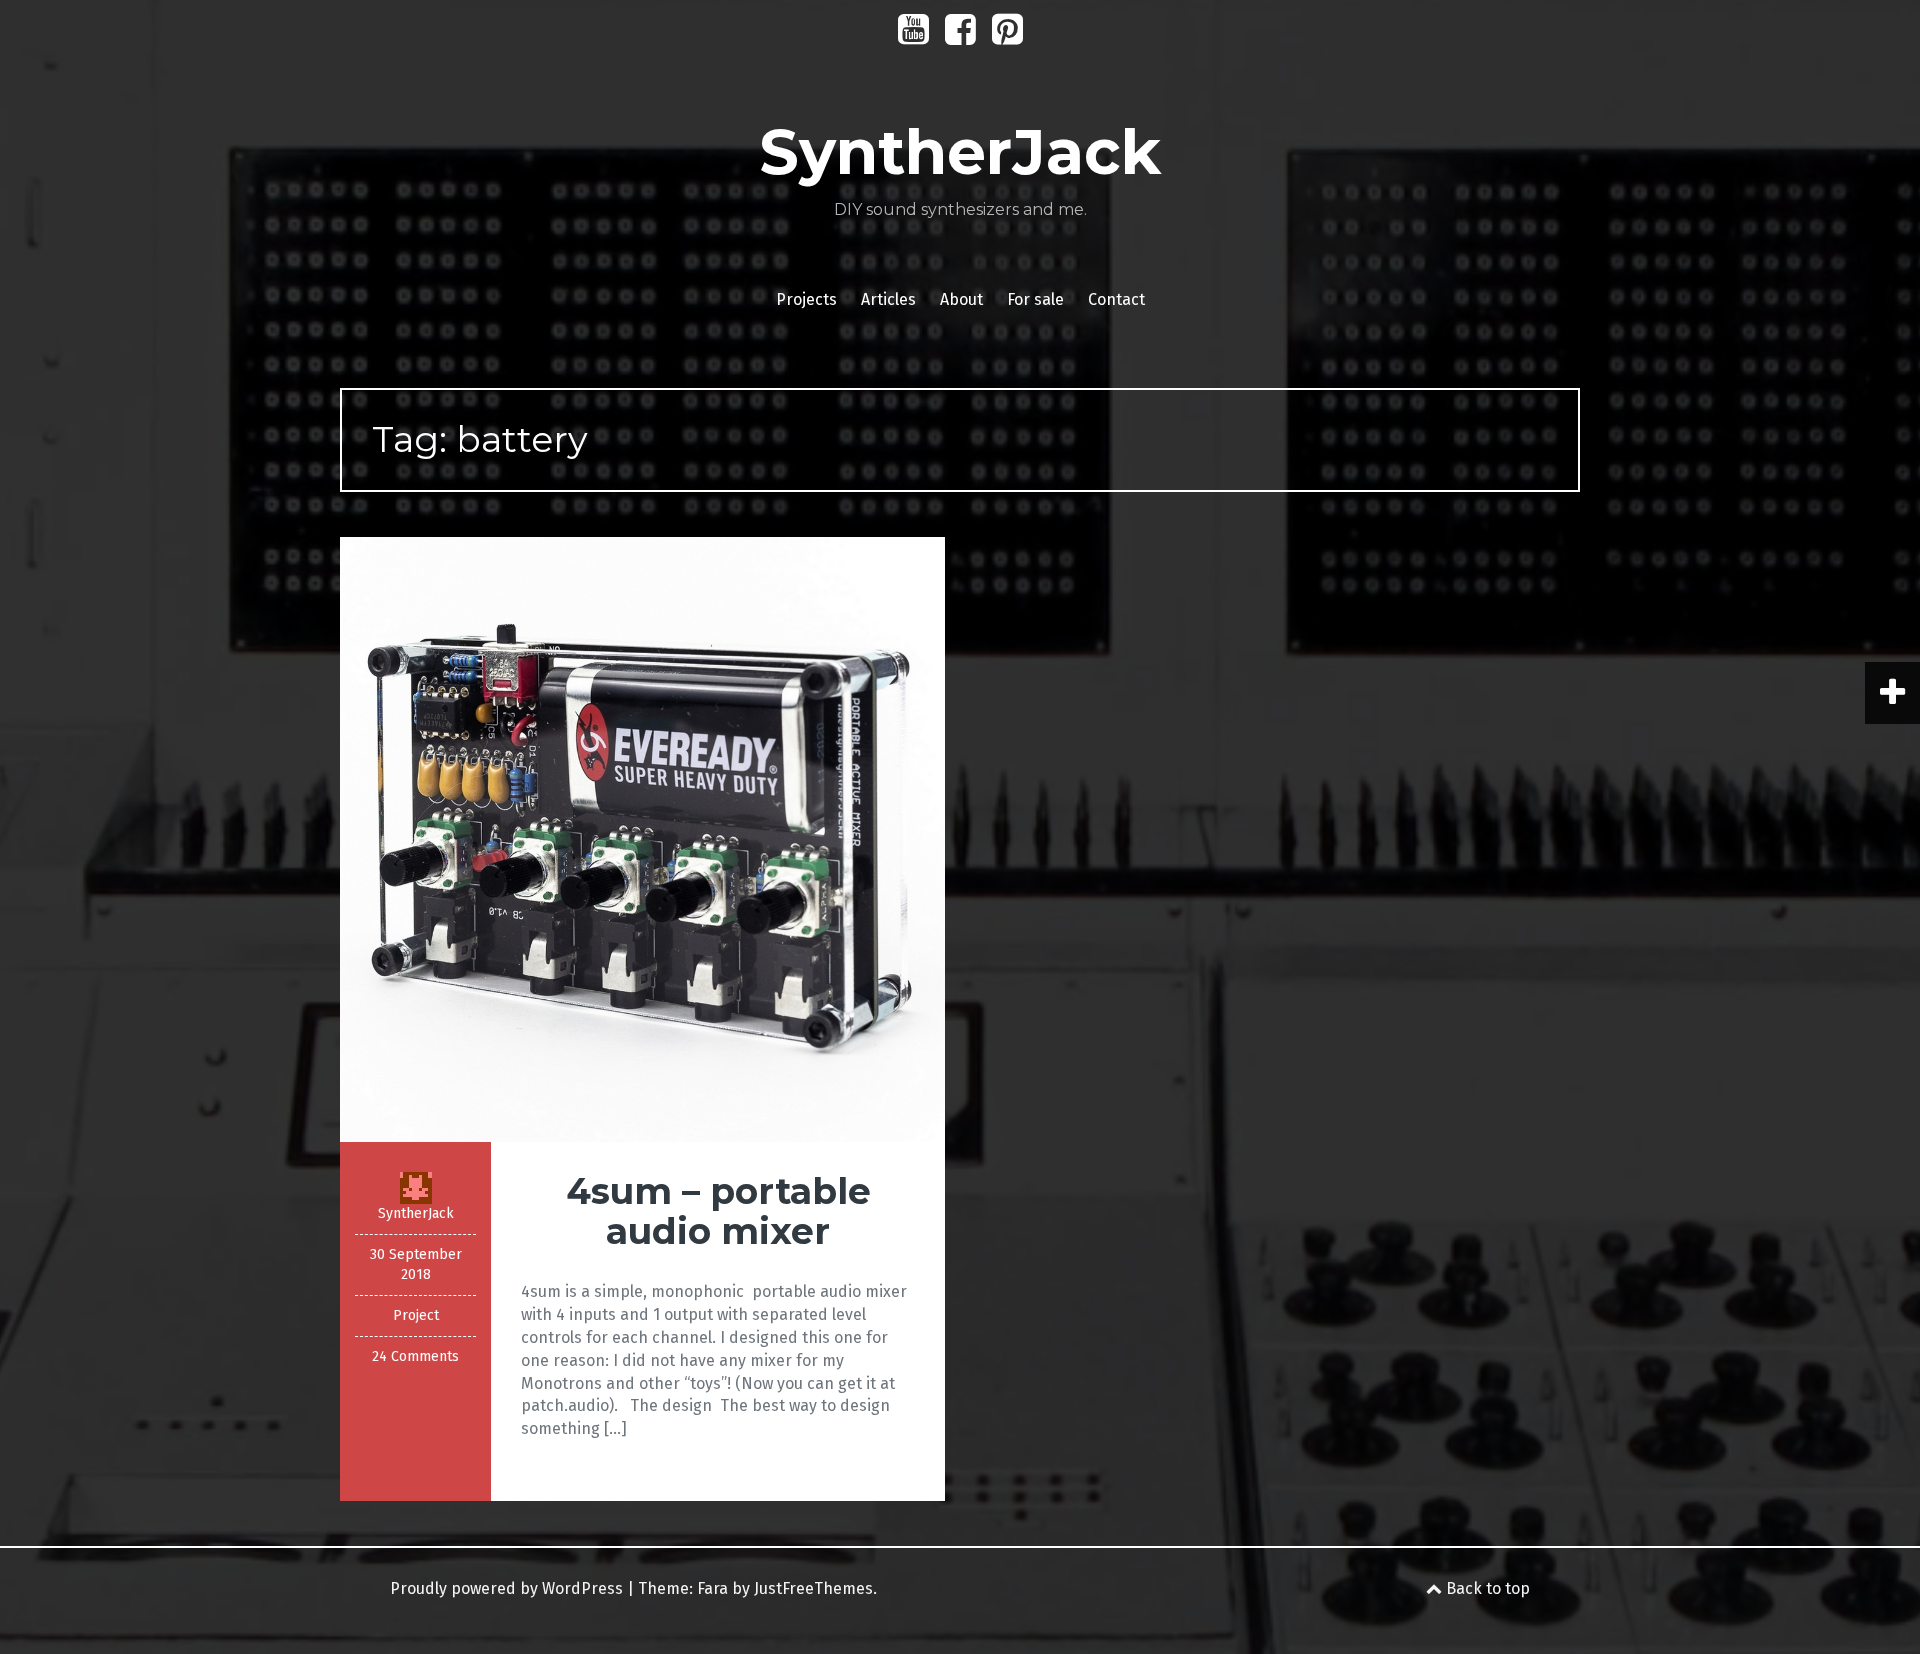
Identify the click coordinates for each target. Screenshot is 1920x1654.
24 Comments (415, 1356)
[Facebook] (960, 36)
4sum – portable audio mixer (718, 1211)
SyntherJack (960, 152)
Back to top (1486, 1588)
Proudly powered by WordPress (506, 1588)
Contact (1116, 299)
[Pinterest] (1007, 36)
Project (416, 1315)
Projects (806, 299)
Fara (712, 1588)
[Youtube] (913, 36)
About (961, 299)
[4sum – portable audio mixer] (642, 838)
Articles (888, 299)
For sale (1035, 299)
